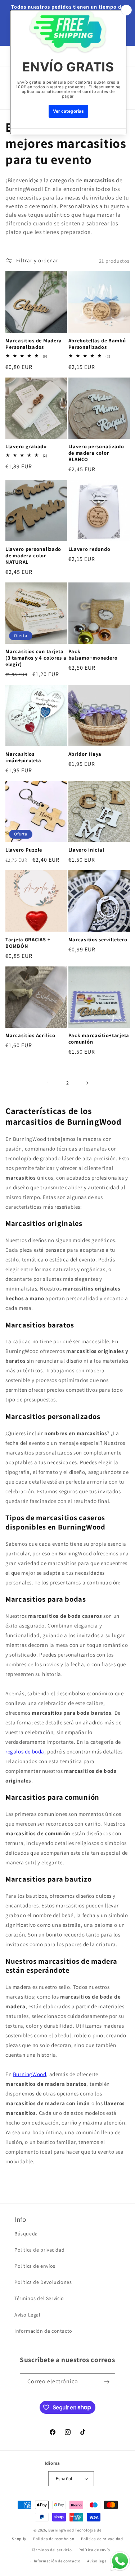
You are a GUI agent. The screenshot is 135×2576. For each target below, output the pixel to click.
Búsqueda (26, 2234)
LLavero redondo (89, 549)
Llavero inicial (86, 850)
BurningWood (30, 2074)
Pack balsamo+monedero (93, 655)
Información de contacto (43, 2331)
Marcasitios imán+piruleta (23, 757)
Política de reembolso (54, 2539)
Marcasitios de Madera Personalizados (34, 344)
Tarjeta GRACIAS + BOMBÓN (28, 943)
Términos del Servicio (39, 2298)
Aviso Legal (28, 2315)
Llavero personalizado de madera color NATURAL (33, 556)
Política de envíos (35, 2266)
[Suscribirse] (107, 2382)
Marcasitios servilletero (98, 940)
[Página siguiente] (87, 1083)
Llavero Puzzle (24, 850)
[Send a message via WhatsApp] (120, 2561)
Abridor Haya (85, 754)
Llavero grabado (26, 446)
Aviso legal (98, 2561)
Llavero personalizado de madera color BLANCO (96, 453)
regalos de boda (25, 1751)
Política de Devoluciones (43, 2282)
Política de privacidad (39, 2250)
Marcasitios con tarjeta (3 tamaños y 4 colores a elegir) (36, 658)
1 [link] (48, 1083)
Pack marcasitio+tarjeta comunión (99, 1039)
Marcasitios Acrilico (30, 1035)
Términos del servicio (52, 2550)
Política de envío (94, 2550)
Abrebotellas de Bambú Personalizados (97, 344)
